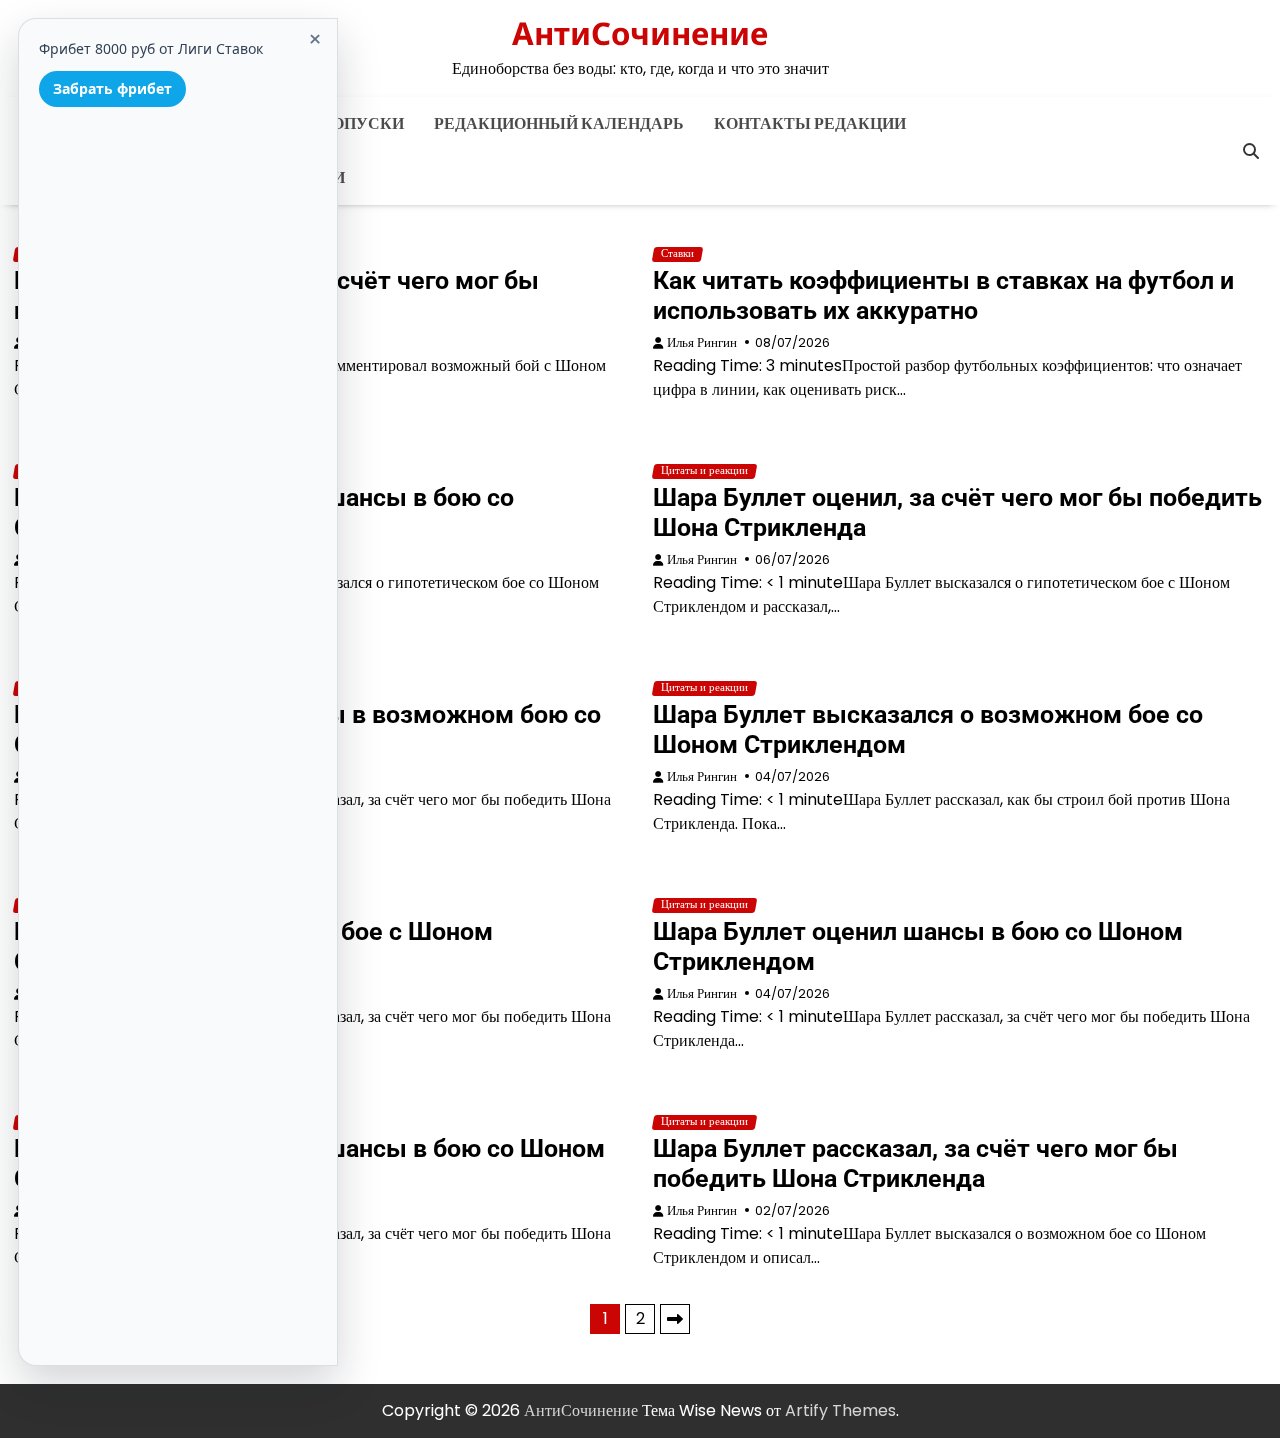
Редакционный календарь (559, 123)
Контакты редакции (810, 123)
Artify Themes (840, 1410)
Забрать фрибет (112, 88)
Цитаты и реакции (704, 471)
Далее (675, 1319)
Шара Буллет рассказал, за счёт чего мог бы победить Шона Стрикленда (915, 1163)
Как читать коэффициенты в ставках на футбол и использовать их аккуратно (943, 295)
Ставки (677, 254)
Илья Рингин (702, 342)
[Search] (1251, 151)
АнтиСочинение (640, 33)
